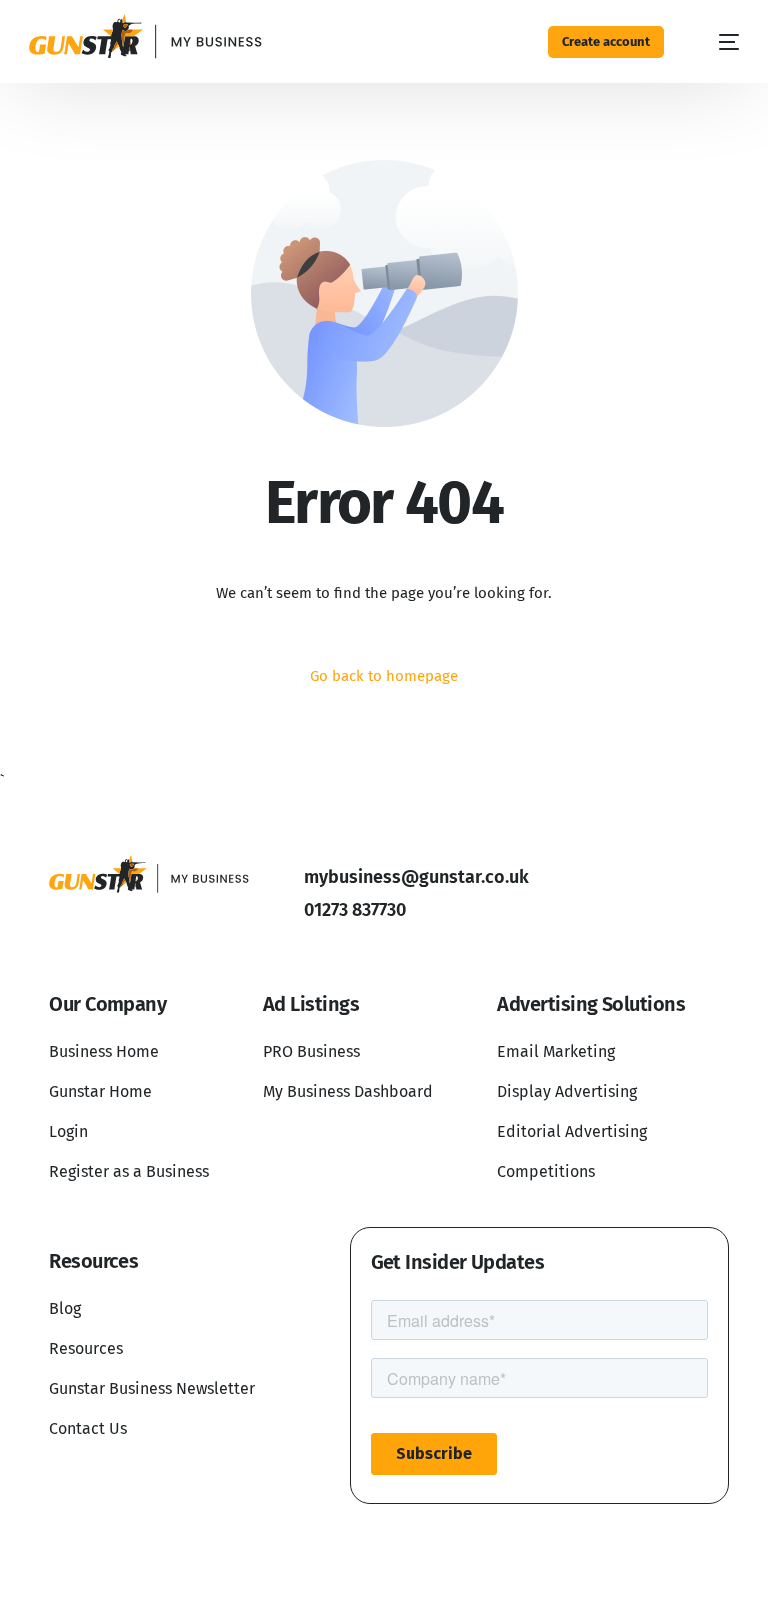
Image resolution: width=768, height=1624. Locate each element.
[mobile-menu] (717, 41)
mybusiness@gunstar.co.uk (416, 877)
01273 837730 (355, 910)
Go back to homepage (384, 676)
